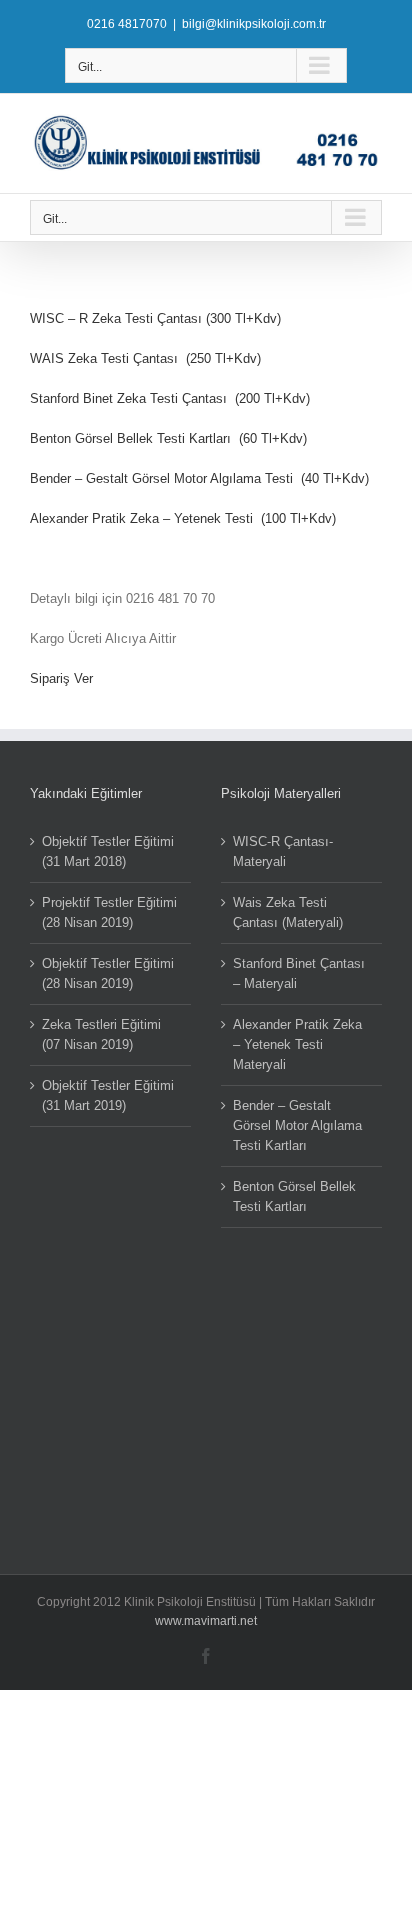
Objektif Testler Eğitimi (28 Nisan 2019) (108, 973)
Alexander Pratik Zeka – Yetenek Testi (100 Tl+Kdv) (183, 518)
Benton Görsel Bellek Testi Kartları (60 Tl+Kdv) (168, 438)
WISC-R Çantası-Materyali (283, 851)
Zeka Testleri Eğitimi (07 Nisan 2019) (101, 1034)
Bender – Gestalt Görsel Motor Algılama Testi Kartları (297, 1125)
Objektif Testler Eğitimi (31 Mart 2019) (108, 1095)
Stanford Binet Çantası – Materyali (299, 973)
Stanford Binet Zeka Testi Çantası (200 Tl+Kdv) (170, 398)
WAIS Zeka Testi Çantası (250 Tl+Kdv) (145, 358)
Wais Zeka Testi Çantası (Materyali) (288, 912)
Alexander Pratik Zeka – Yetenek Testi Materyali (297, 1044)
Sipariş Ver (61, 678)
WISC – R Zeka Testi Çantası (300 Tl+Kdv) (155, 318)
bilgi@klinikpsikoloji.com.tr (254, 24)
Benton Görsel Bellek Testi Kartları (294, 1196)
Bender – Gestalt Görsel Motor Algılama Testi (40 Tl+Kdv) (199, 478)
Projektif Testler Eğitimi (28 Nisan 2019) (109, 912)
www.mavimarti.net (206, 1621)
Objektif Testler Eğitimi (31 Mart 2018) (108, 851)
